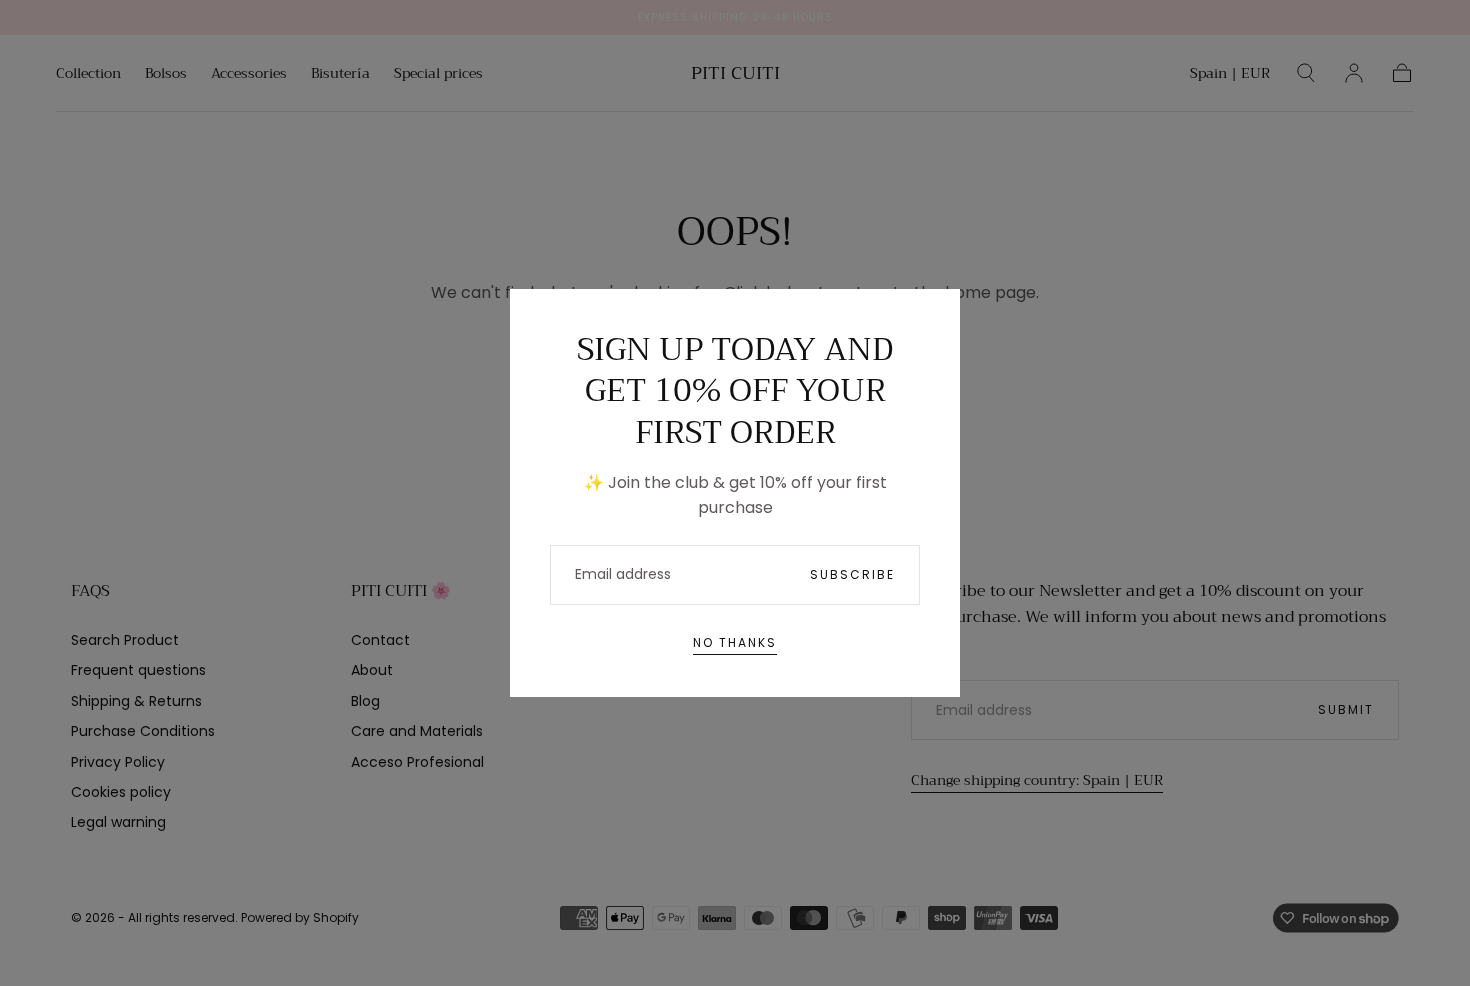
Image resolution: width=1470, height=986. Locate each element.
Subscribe (852, 574)
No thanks (735, 642)
